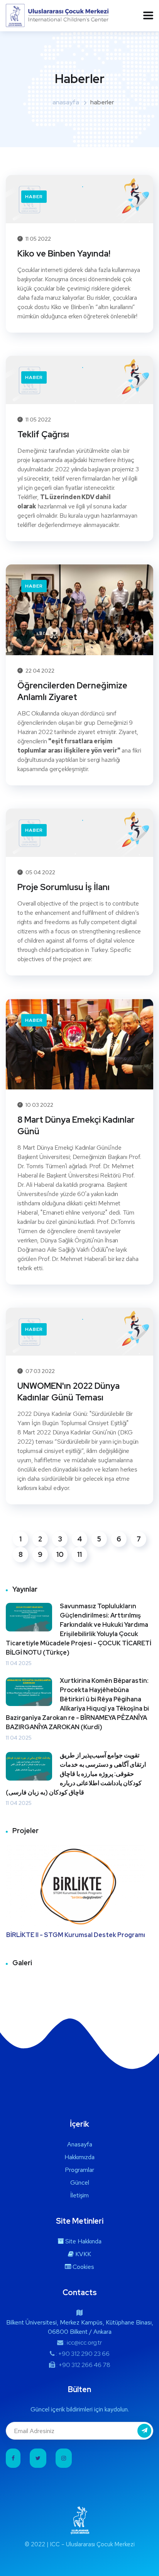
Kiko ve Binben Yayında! (64, 254)
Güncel (80, 2183)
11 (79, 1554)
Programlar (79, 2170)
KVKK (82, 2254)
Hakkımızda (79, 2157)
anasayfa (66, 102)
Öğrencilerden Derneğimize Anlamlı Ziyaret (72, 691)
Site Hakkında (83, 2241)
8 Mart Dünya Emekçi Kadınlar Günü (76, 1126)
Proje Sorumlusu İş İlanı (63, 887)
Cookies (83, 2267)
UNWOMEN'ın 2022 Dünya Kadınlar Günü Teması (69, 1392)
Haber (34, 197)
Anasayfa (80, 2144)
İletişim (79, 2195)
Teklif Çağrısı (43, 434)
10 (60, 1554)
